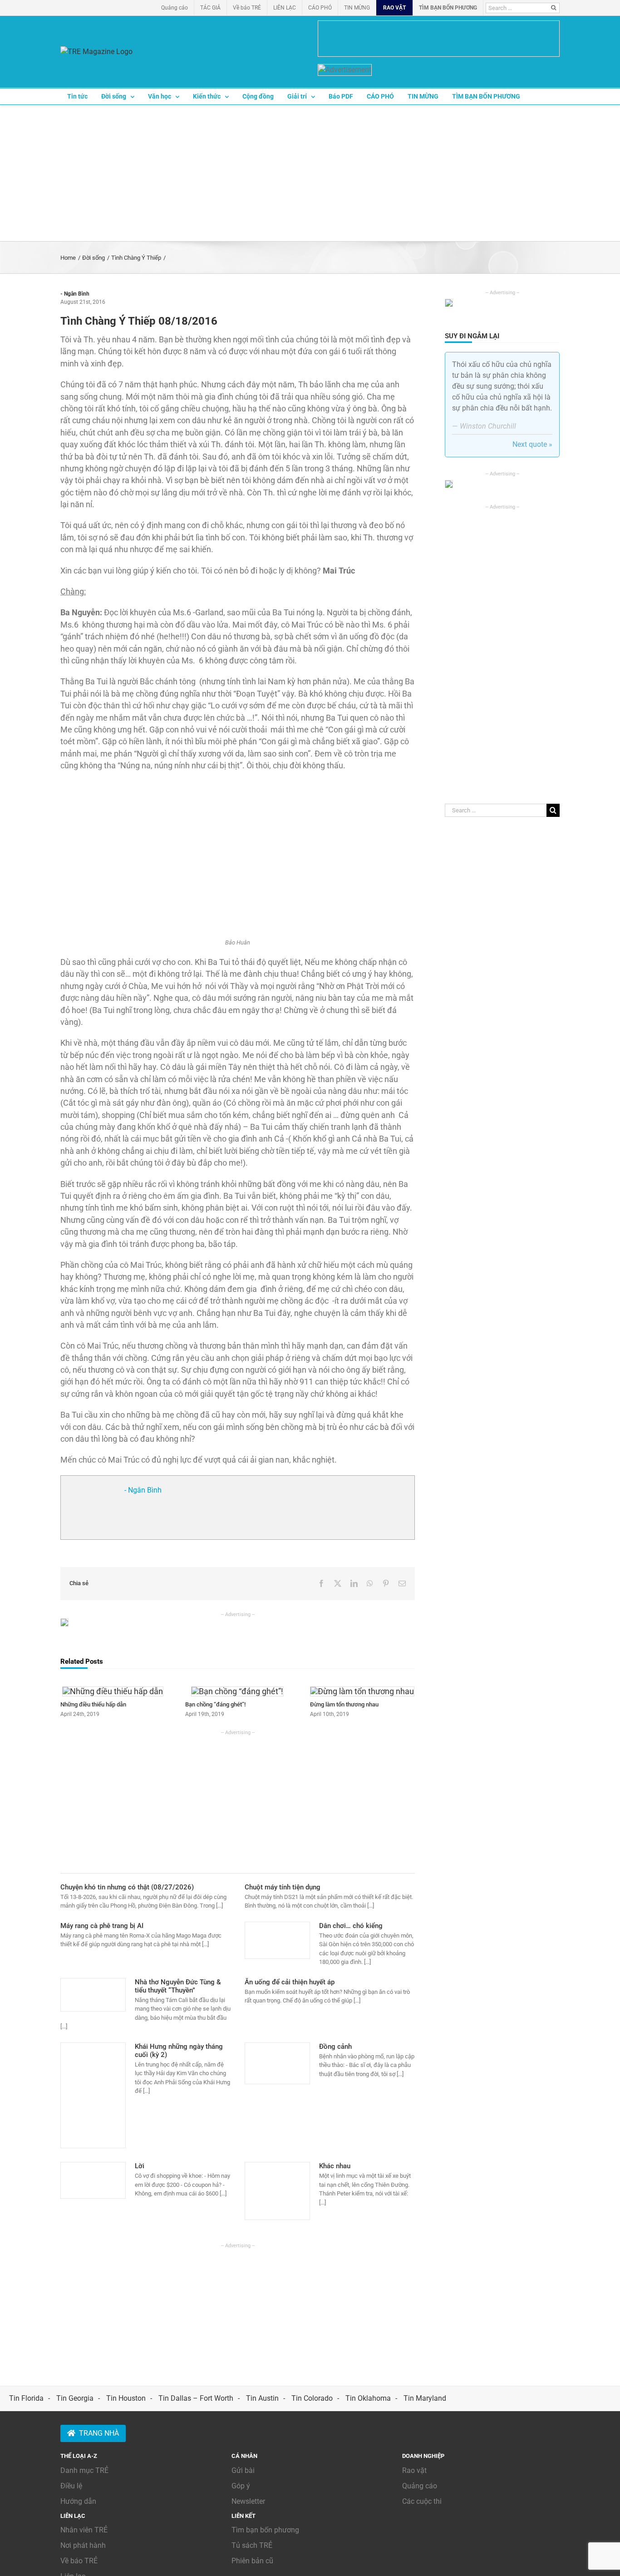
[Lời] (93, 2180)
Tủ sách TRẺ (252, 2545)
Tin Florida (26, 2398)
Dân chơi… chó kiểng (351, 1926)
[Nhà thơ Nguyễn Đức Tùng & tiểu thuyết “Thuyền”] (93, 1995)
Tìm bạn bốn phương (265, 2530)
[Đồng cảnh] (277, 2063)
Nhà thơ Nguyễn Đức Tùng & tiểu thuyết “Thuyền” (178, 1986)
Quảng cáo (420, 2486)
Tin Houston (126, 2398)
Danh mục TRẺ (84, 2470)
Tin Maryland (425, 2398)
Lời (140, 2166)
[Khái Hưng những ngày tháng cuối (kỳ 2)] (93, 2096)
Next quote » (532, 444)
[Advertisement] (310, 173)
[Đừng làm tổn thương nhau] (362, 1691)
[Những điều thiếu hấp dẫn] (113, 1691)
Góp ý (241, 2486)
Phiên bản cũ (252, 2561)
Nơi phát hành (83, 2545)
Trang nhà (99, 2433)
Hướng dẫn (78, 2501)
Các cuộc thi (422, 2501)
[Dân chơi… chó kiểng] (277, 1940)
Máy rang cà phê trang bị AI (102, 1926)
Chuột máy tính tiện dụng (283, 1887)
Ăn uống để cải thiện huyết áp (290, 1982)
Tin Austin (262, 2398)
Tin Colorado (312, 2398)
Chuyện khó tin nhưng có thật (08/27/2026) (127, 1887)
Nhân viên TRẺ (84, 2530)
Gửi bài (243, 2470)
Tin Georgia (75, 2398)
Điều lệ (71, 2486)
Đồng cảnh (335, 2047)
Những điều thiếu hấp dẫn (93, 1704)
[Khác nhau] (277, 2191)
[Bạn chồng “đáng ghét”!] (237, 1691)
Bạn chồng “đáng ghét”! (215, 1704)
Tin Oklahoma (368, 2398)
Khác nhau (335, 2166)
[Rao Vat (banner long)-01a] (439, 39)
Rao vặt (414, 2470)
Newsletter (248, 2501)
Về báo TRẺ (79, 2561)
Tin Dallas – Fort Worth (196, 2398)
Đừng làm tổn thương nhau (344, 1704)
